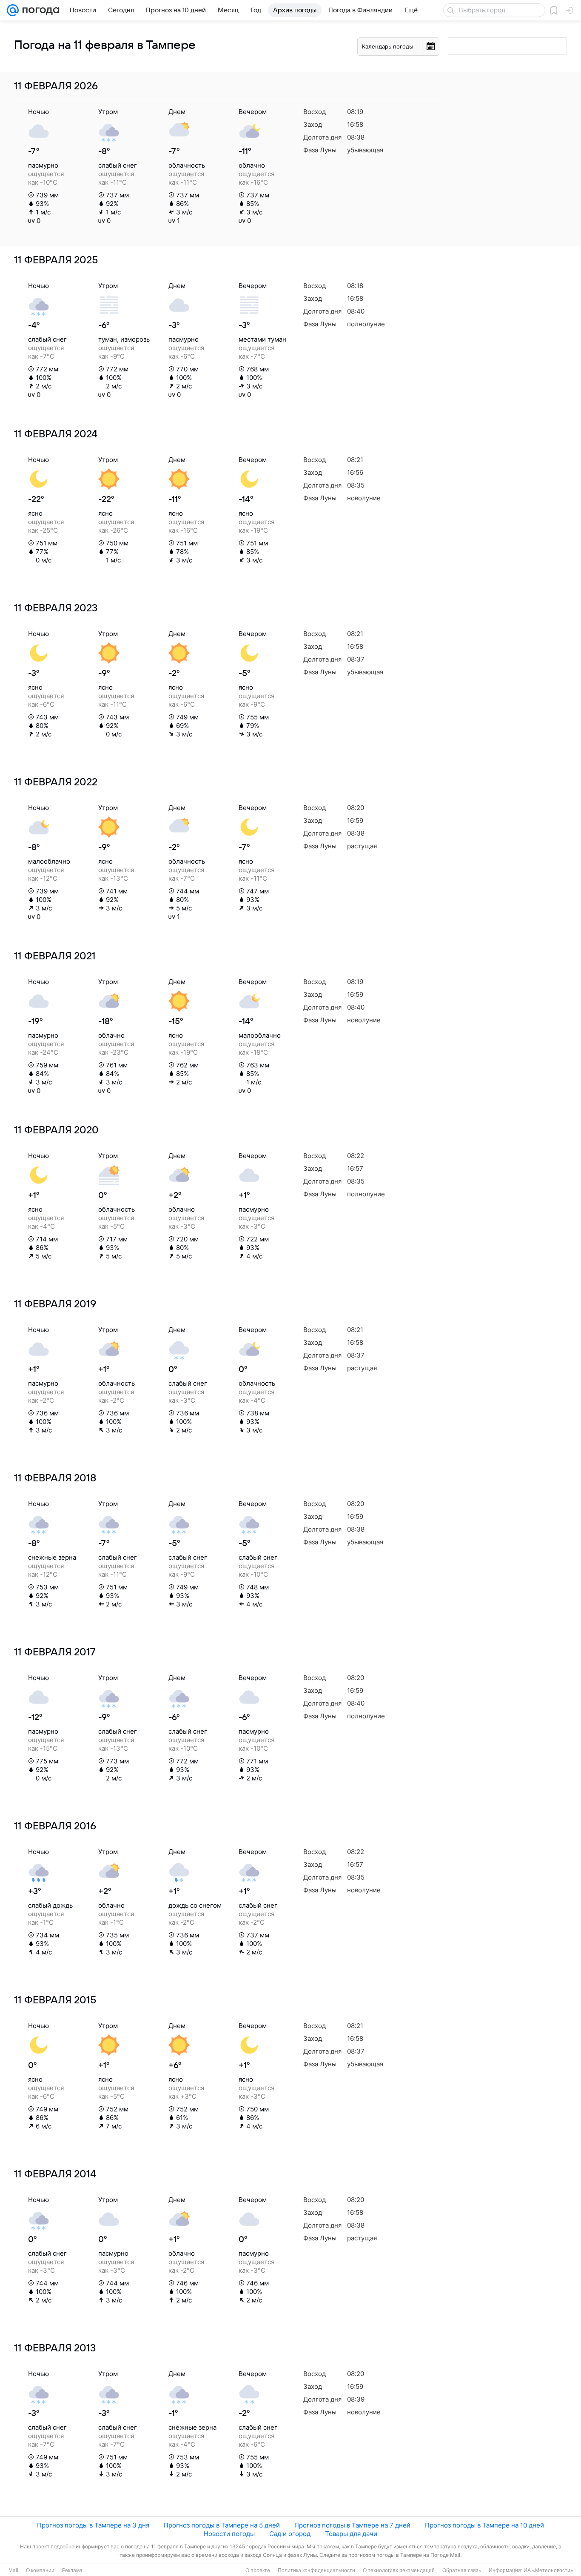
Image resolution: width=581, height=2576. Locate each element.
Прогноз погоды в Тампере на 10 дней (484, 2525)
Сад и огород (290, 2534)
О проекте (258, 2570)
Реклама (72, 2570)
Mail (13, 2570)
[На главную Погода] (39, 10)
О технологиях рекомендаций (399, 2570)
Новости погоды (229, 2534)
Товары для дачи (351, 2534)
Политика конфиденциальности (316, 2570)
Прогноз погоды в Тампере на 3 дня (93, 2525)
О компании (40, 2570)
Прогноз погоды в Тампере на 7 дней (352, 2525)
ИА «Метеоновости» (548, 2570)
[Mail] (13, 10)
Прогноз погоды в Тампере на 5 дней (222, 2525)
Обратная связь (462, 2570)
